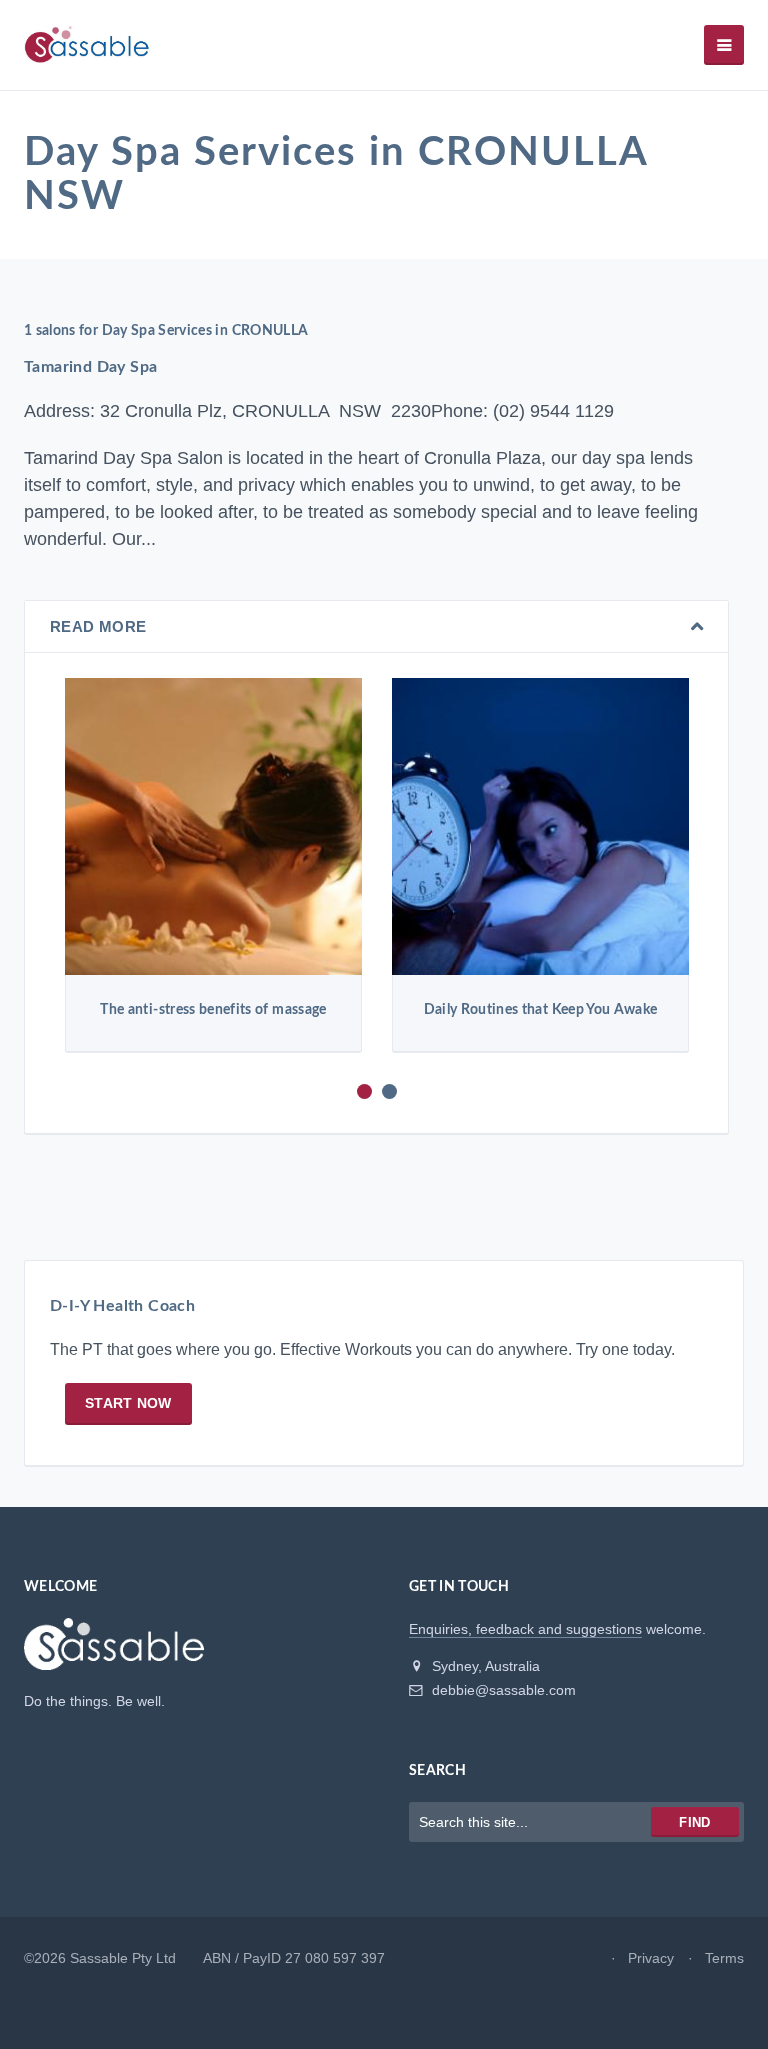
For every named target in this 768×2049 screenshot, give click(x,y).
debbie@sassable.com (502, 1690)
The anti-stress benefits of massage (213, 1010)
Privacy (651, 1958)
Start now (128, 1403)
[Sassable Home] (114, 1653)
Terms (724, 1958)
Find (694, 1822)
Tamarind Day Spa (90, 367)
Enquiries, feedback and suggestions (525, 1629)
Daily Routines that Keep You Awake (541, 1010)
